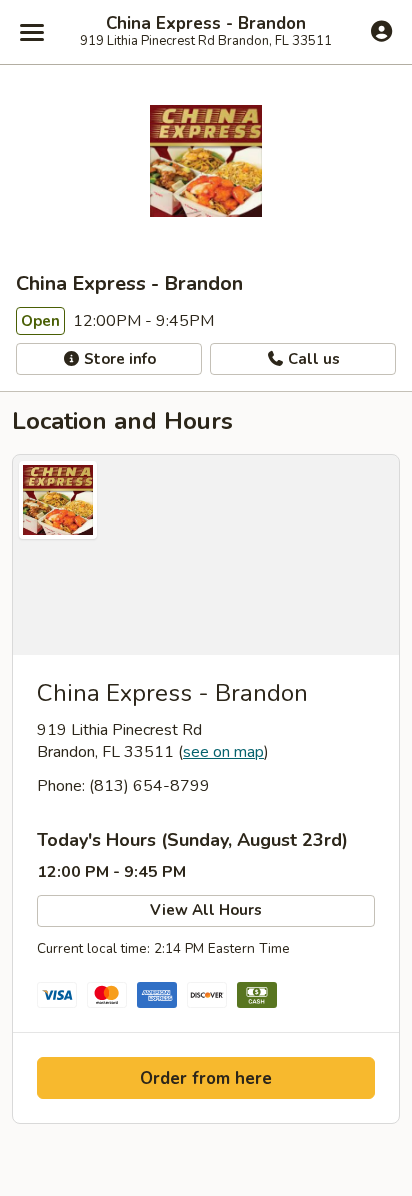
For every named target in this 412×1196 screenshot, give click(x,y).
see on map (223, 752)
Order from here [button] (206, 1078)
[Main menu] (32, 32)
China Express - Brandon (206, 24)
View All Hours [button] (206, 910)
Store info (118, 359)
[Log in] (381, 31)
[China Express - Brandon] (206, 555)
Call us (312, 359)
